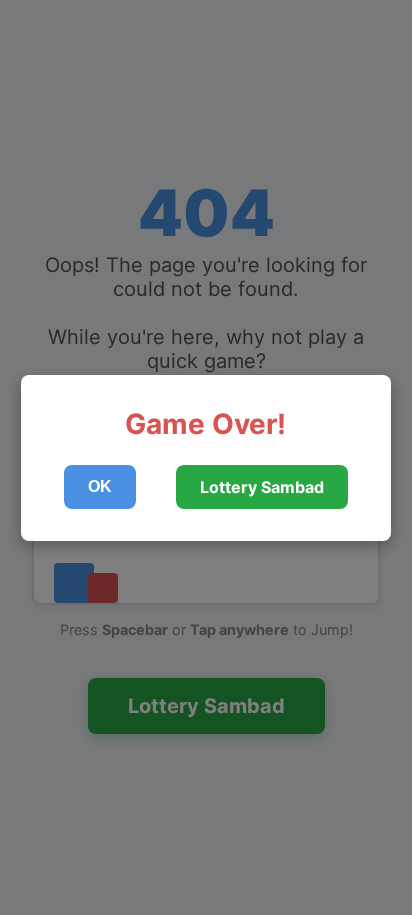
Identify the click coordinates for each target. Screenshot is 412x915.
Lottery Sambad (262, 487)
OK (100, 486)
